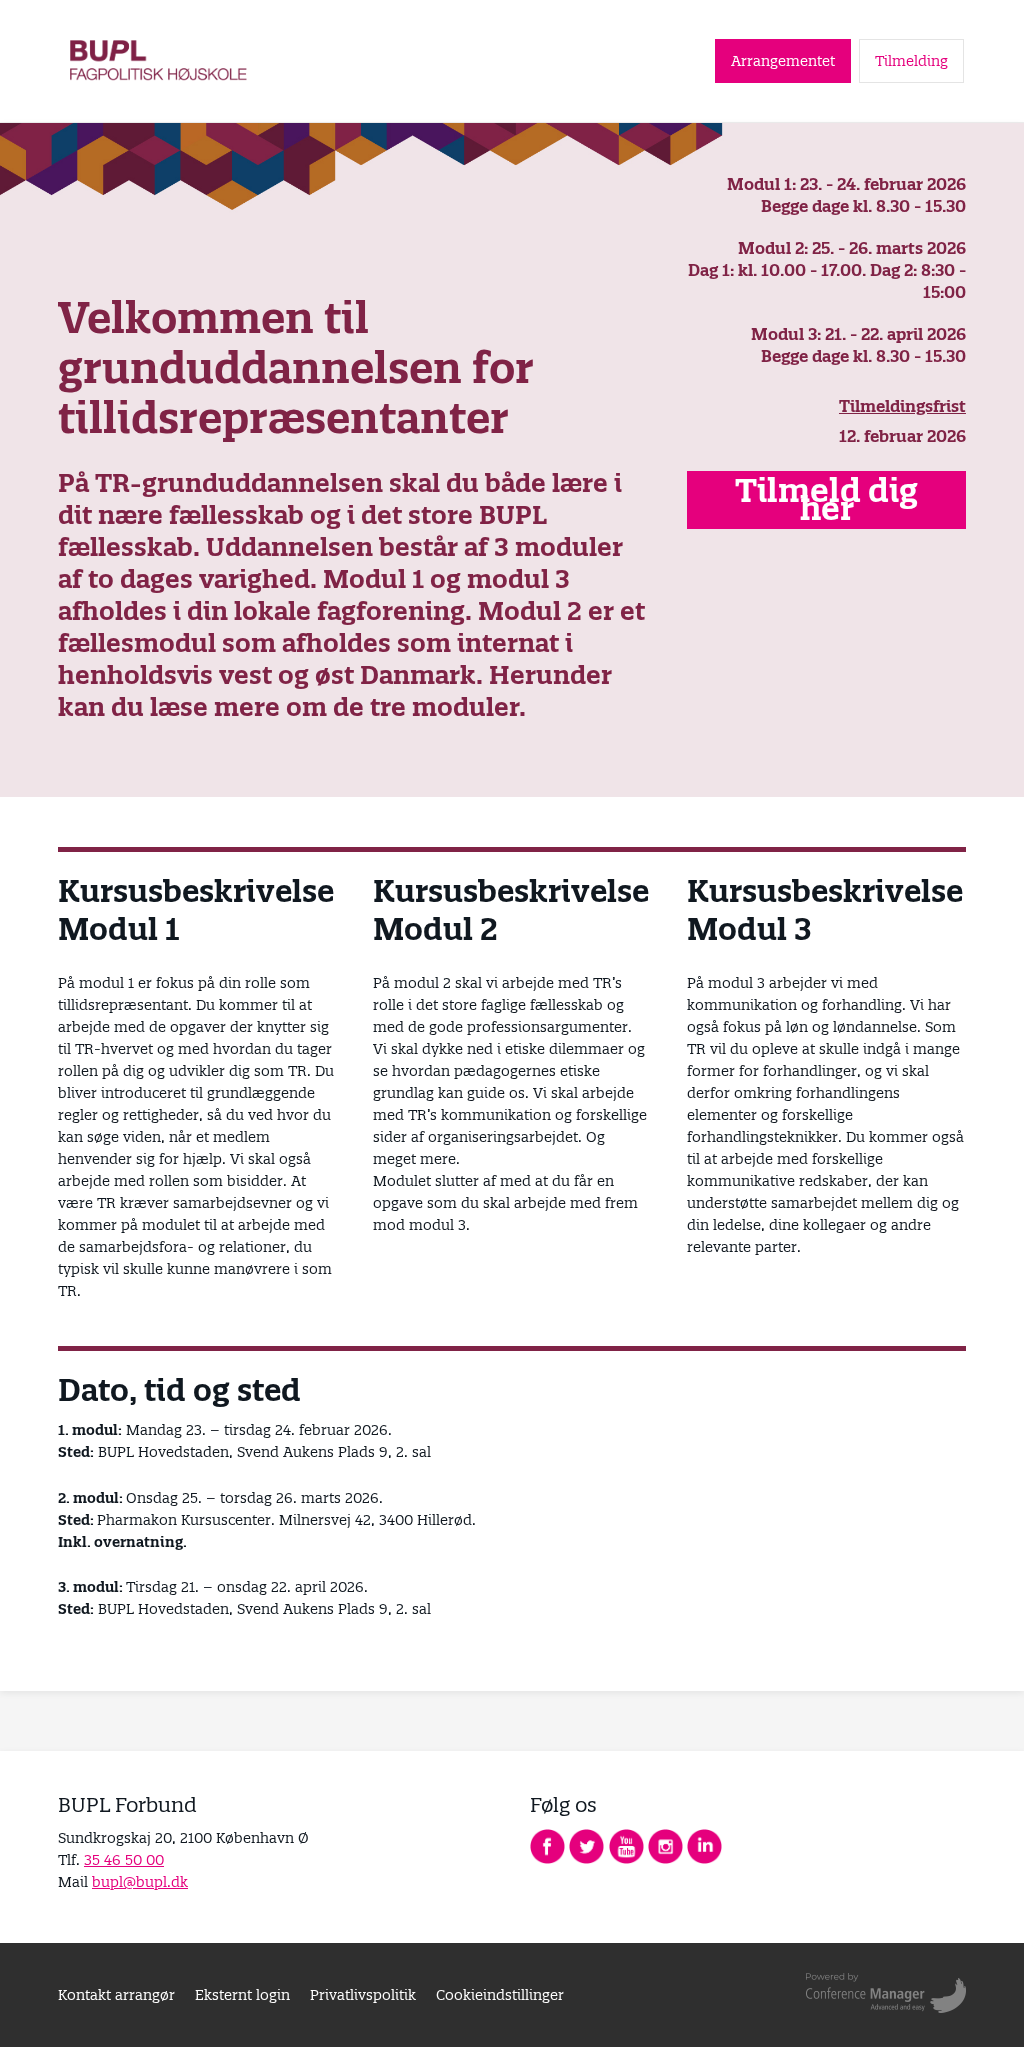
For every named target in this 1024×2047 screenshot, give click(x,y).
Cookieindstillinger (500, 1995)
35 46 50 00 (124, 1860)
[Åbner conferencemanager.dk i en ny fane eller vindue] (886, 1995)
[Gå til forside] (160, 61)
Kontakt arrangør (116, 1995)
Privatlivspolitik (363, 1995)
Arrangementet (783, 61)
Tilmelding (911, 61)
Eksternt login (242, 1995)
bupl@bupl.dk (140, 1882)
